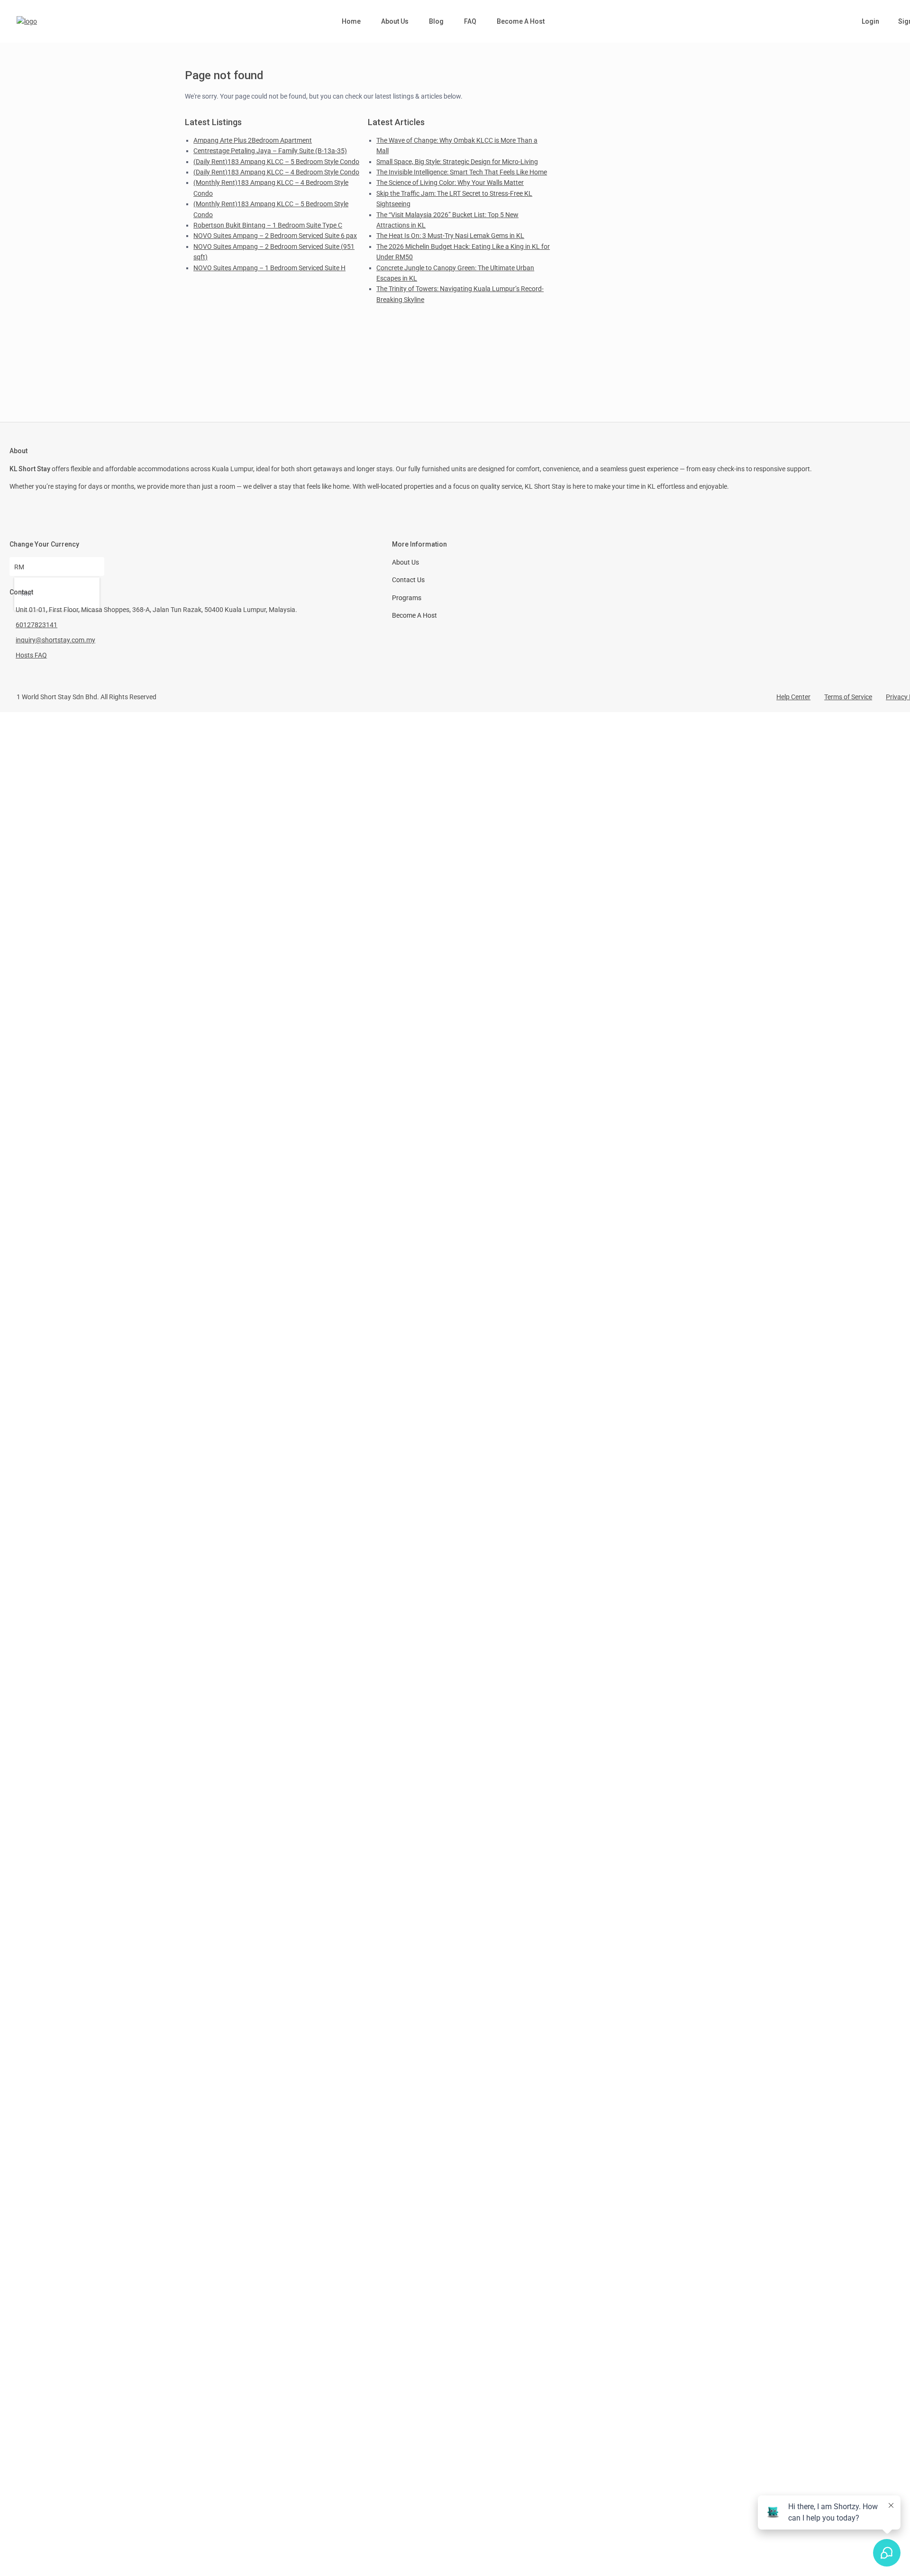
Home (351, 21)
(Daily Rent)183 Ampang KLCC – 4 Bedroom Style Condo (276, 172)
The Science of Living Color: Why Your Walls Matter (450, 183)
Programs (407, 598)
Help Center (793, 697)
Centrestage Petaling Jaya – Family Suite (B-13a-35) (270, 151)
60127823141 (36, 625)
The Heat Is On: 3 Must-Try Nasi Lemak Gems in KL (450, 236)
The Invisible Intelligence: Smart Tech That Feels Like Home (462, 172)
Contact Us (408, 580)
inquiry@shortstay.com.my (55, 640)
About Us (395, 21)
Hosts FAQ (31, 655)
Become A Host (521, 21)
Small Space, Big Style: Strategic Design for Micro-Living (457, 162)
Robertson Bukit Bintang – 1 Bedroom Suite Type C (268, 225)
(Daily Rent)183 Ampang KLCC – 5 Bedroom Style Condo (276, 162)
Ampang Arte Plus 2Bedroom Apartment (253, 140)
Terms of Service (848, 697)
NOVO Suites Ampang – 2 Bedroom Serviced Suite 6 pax (275, 236)
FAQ (470, 21)
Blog (436, 21)
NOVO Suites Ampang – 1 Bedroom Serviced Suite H (269, 268)
